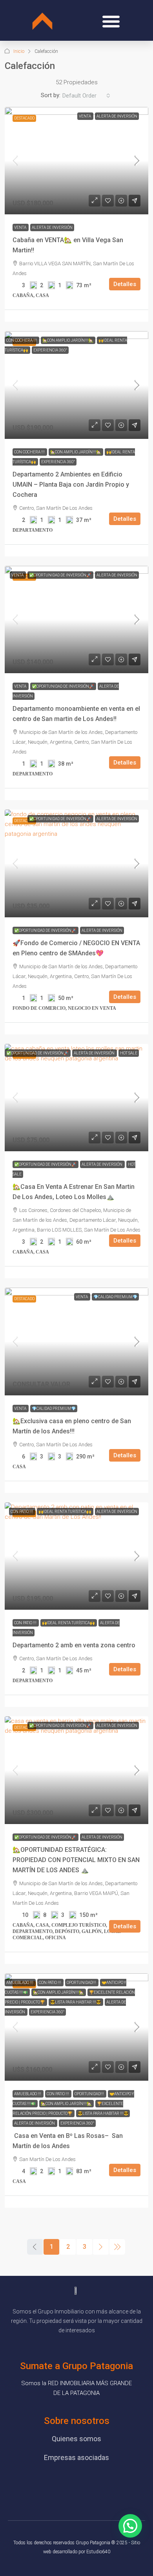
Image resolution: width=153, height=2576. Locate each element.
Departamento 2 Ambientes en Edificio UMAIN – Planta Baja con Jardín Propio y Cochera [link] (71, 485)
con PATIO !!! (22, 1512)
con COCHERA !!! (22, 340)
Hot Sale (129, 1053)
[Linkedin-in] (110, 2484)
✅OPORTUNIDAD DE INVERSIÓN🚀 (60, 575)
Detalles (125, 284)
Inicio (19, 51)
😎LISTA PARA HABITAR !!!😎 (76, 2002)
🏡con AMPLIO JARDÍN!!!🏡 (68, 340)
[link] (76, 161)
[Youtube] (65, 2484)
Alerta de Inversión (117, 116)
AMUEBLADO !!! (20, 1983)
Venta (85, 116)
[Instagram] (88, 2484)
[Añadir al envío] (135, 201)
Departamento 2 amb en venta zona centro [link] (74, 1645)
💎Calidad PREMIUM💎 (115, 1297)
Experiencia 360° (50, 350)
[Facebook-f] (43, 2484)
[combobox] (86, 96)
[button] (111, 21)
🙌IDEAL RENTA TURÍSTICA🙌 (65, 1512)
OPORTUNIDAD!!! (82, 1983)
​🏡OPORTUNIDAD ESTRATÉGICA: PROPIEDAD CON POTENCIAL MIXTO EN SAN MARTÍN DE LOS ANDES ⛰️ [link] (76, 1860)
